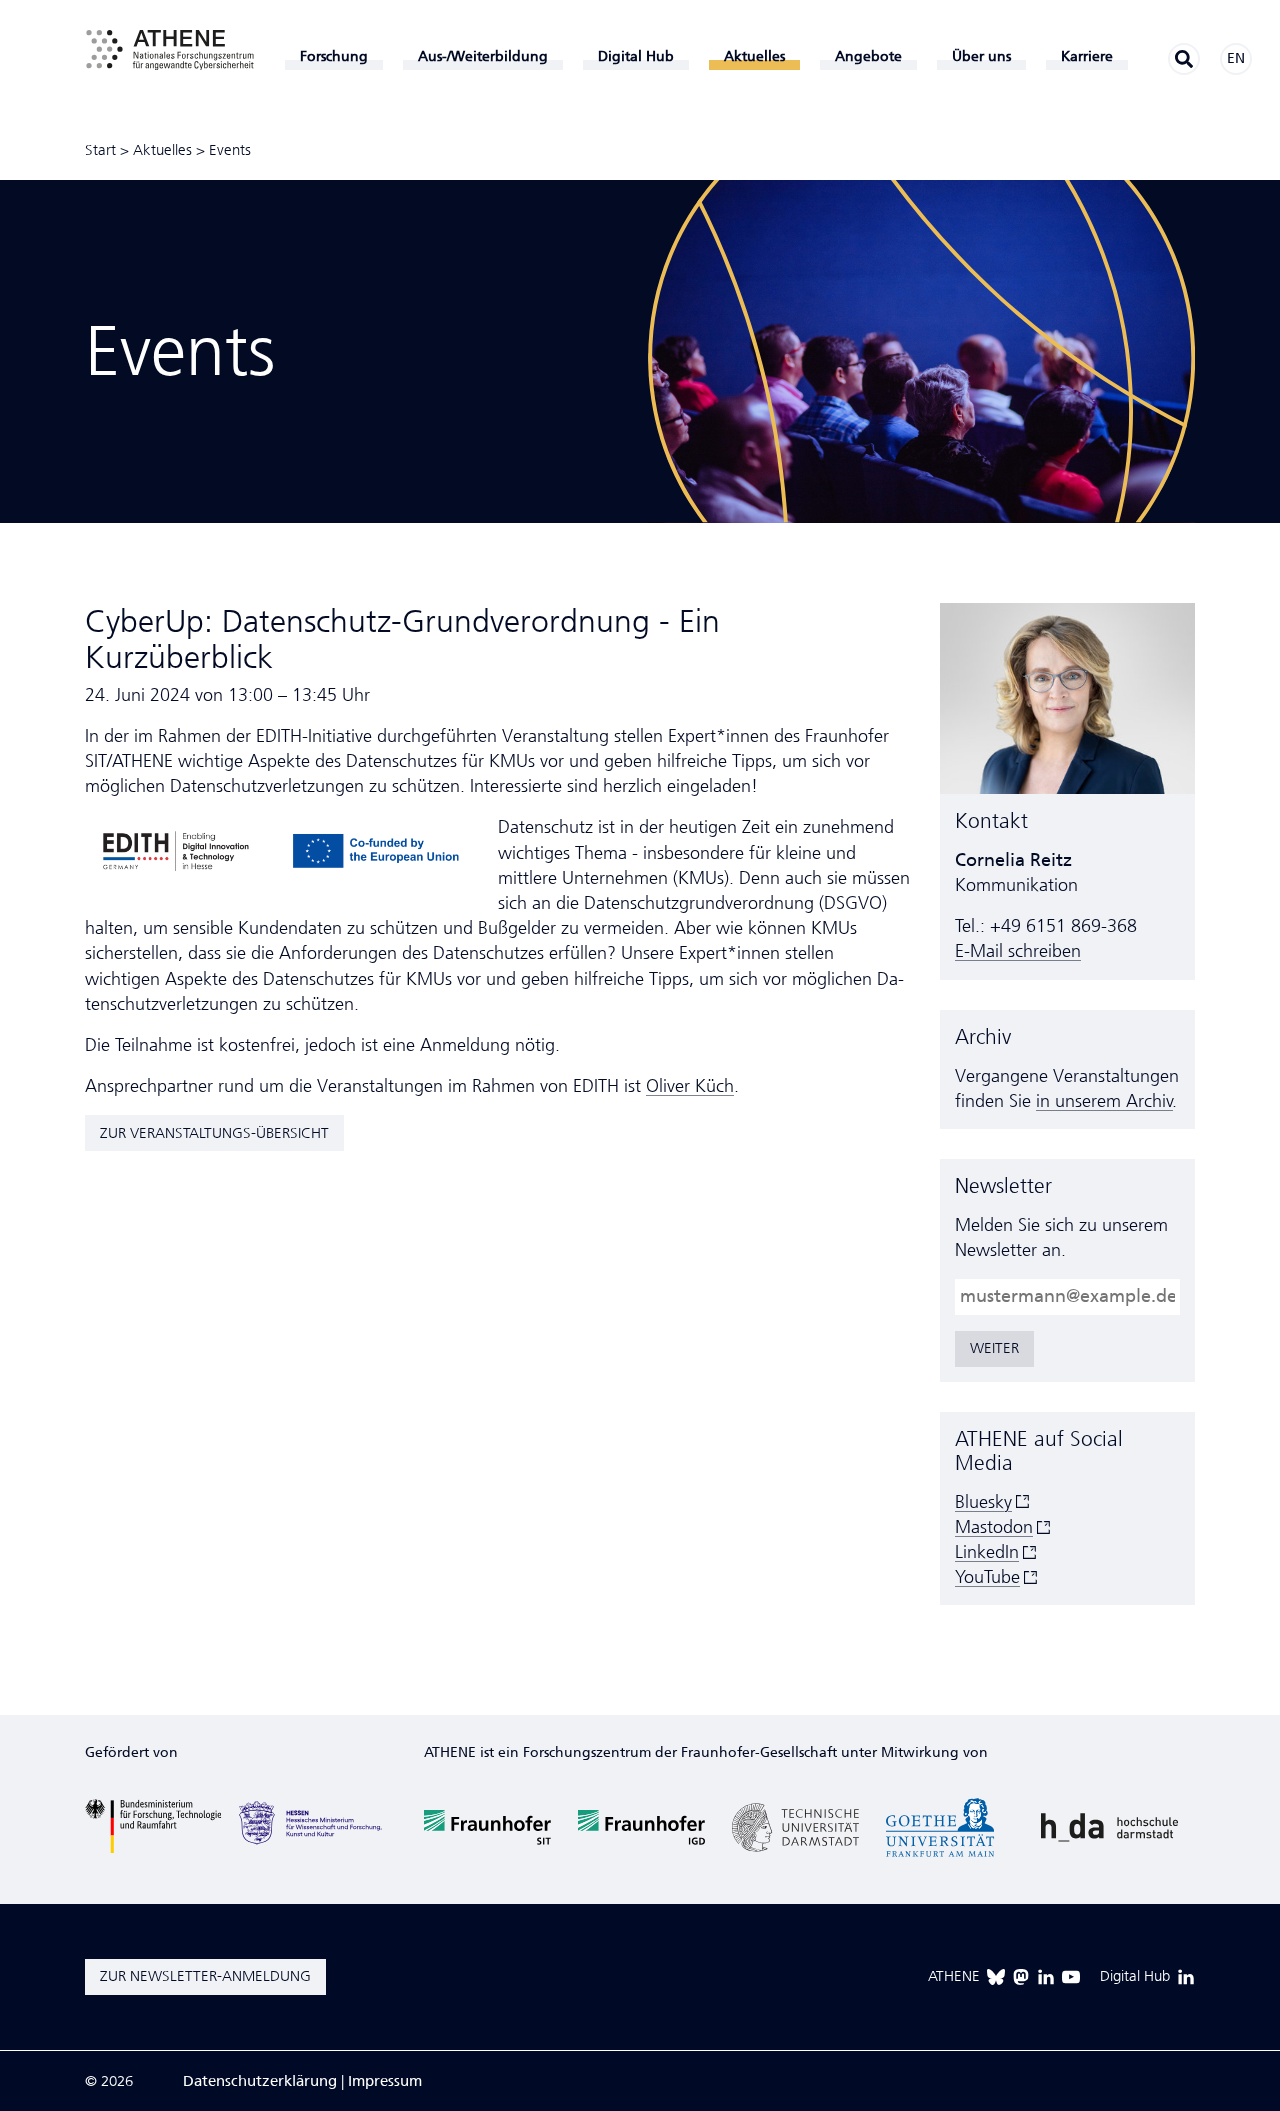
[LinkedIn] (1046, 1977)
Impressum (385, 2081)
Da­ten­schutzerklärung (260, 2081)
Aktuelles (162, 150)
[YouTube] (1071, 1977)
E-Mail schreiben (1018, 951)
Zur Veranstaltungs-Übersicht (214, 1133)
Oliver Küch (690, 1086)
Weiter (994, 1348)
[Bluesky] (996, 1977)
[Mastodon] (1021, 1977)
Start (100, 150)
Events (230, 150)
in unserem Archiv (1104, 1101)
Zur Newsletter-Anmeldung (205, 1976)
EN (1236, 58)
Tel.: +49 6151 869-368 (1046, 926)
